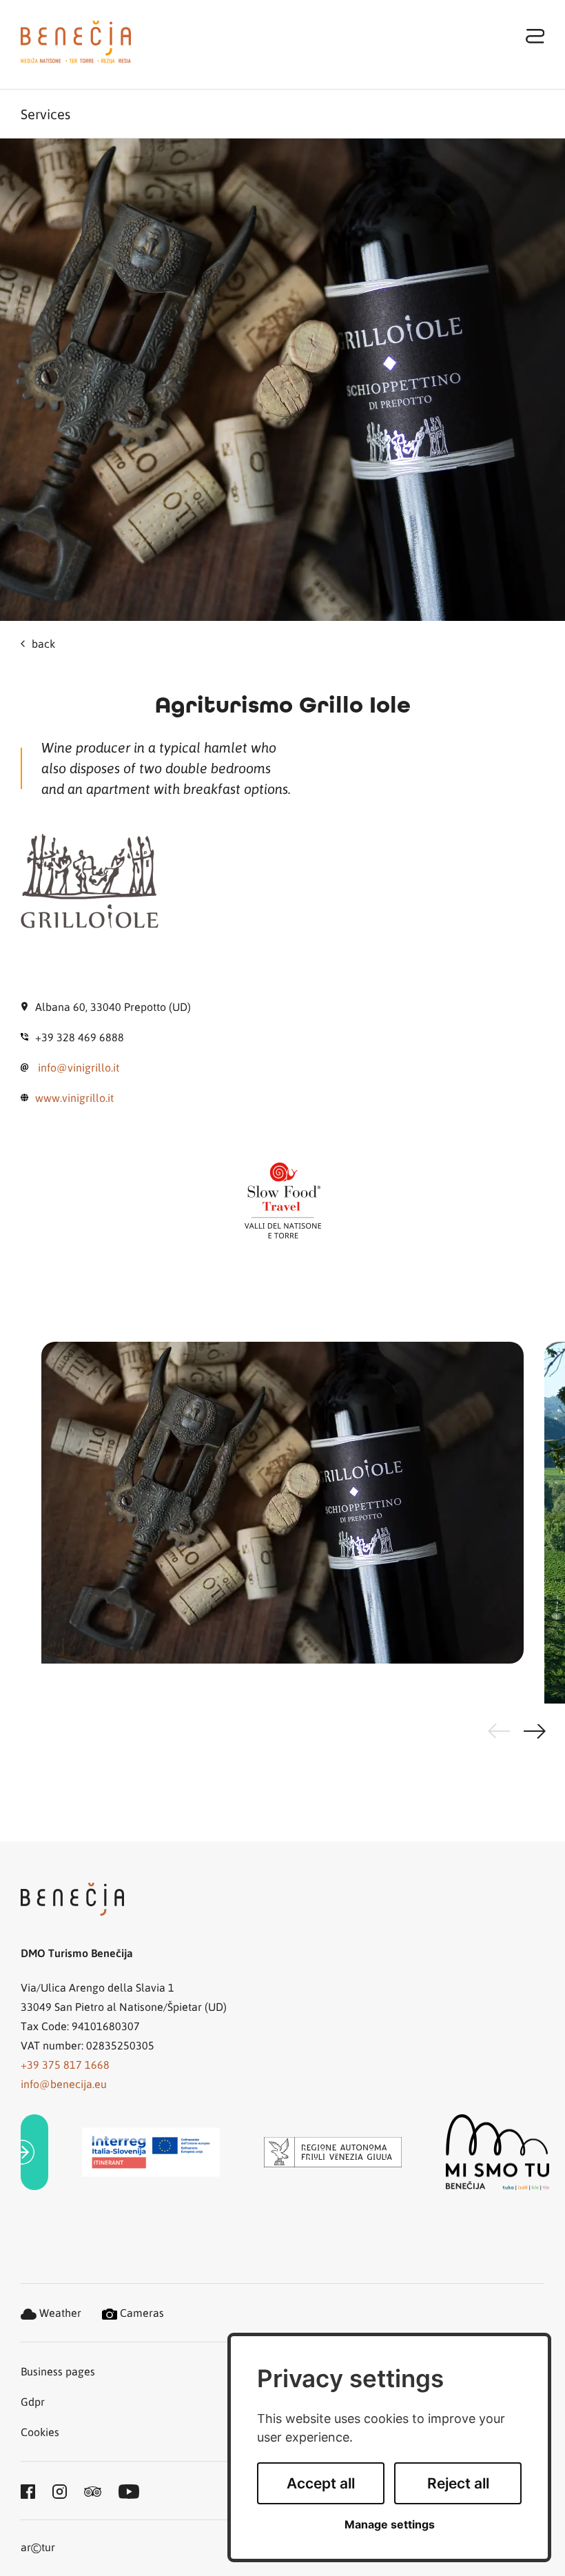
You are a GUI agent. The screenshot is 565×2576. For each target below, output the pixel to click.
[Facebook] (28, 2491)
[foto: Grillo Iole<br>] (282, 1523)
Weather (59, 2312)
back (43, 643)
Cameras (141, 2312)
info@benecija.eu (64, 2084)
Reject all (458, 2483)
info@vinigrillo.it (79, 1067)
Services (45, 114)
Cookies (40, 2432)
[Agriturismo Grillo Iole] (282, 380)
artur (38, 2548)
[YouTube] (129, 2491)
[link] (34, 2153)
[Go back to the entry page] (76, 42)
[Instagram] (60, 2491)
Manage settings (390, 2525)
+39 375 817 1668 (65, 2064)
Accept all (321, 2483)
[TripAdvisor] (93, 2491)
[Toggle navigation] (535, 35)
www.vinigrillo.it (74, 1097)
